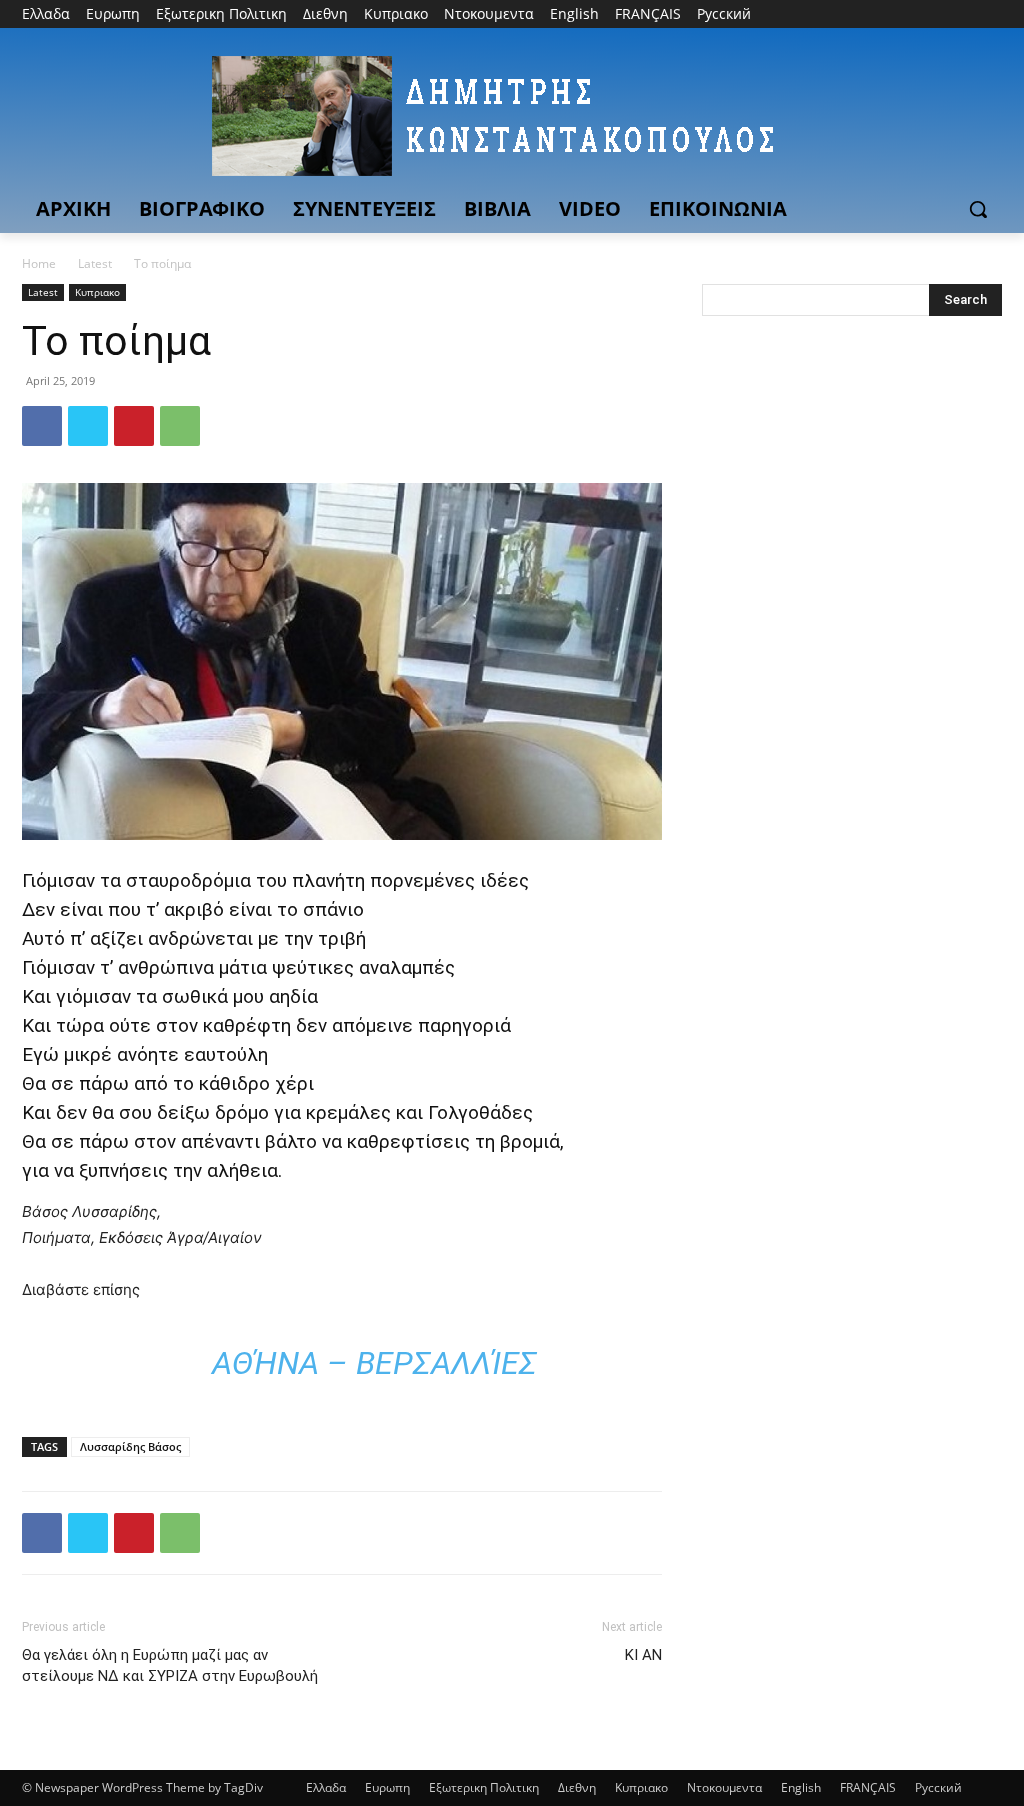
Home (39, 263)
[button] (978, 209)
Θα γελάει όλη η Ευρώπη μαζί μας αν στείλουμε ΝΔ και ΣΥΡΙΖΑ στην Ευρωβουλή (170, 1665)
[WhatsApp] (180, 426)
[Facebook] (879, 14)
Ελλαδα (326, 1787)
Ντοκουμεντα (724, 1787)
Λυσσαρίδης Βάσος (130, 1446)
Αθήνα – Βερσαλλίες (374, 1363)
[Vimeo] (962, 14)
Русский (938, 1787)
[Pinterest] (134, 426)
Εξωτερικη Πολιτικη (484, 1787)
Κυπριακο (97, 292)
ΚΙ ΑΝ (643, 1655)
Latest (95, 263)
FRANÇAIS (868, 1787)
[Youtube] (990, 14)
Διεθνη (577, 1787)
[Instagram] (907, 14)
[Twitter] (935, 14)
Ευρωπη (387, 1787)
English (801, 1787)
